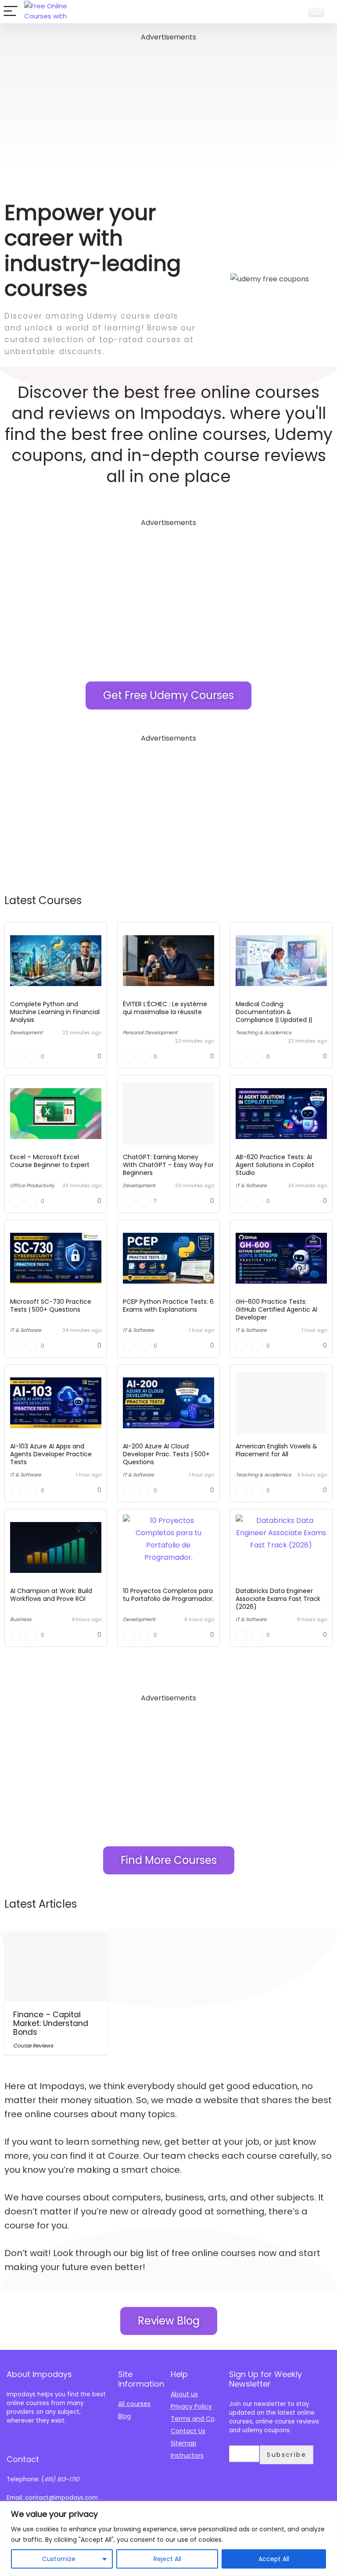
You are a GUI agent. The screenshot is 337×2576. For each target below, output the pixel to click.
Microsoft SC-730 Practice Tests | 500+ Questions (51, 1306)
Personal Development (150, 1033)
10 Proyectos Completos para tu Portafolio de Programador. (168, 1595)
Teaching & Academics (264, 1033)
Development (26, 1033)
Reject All (167, 2559)
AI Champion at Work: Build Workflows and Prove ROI (51, 1595)
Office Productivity (32, 1185)
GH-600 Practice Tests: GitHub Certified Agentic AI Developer (276, 1309)
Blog (124, 2416)
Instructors (187, 2455)
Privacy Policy (191, 2406)
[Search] (294, 12)
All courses (134, 2404)
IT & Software (251, 1185)
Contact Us (188, 2431)
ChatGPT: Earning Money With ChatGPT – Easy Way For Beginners (168, 1165)
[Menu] (11, 12)
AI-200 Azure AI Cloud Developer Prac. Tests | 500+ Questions (166, 1454)
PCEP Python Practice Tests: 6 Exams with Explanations (168, 1306)
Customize (59, 2559)
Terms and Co (193, 2419)
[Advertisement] (168, 105)
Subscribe (287, 2455)
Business (21, 1619)
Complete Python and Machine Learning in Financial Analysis (55, 1012)
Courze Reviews (33, 2046)
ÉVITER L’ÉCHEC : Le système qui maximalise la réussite (165, 1008)
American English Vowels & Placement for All (276, 1450)
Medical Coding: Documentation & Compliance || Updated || (274, 1012)
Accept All (274, 2559)
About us (184, 2394)
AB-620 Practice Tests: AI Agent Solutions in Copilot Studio (275, 1165)
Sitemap (184, 2443)
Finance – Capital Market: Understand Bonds (51, 2023)
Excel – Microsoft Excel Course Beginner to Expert (50, 1161)
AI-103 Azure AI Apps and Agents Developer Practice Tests (51, 1454)
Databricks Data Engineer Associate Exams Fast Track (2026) (278, 1599)
